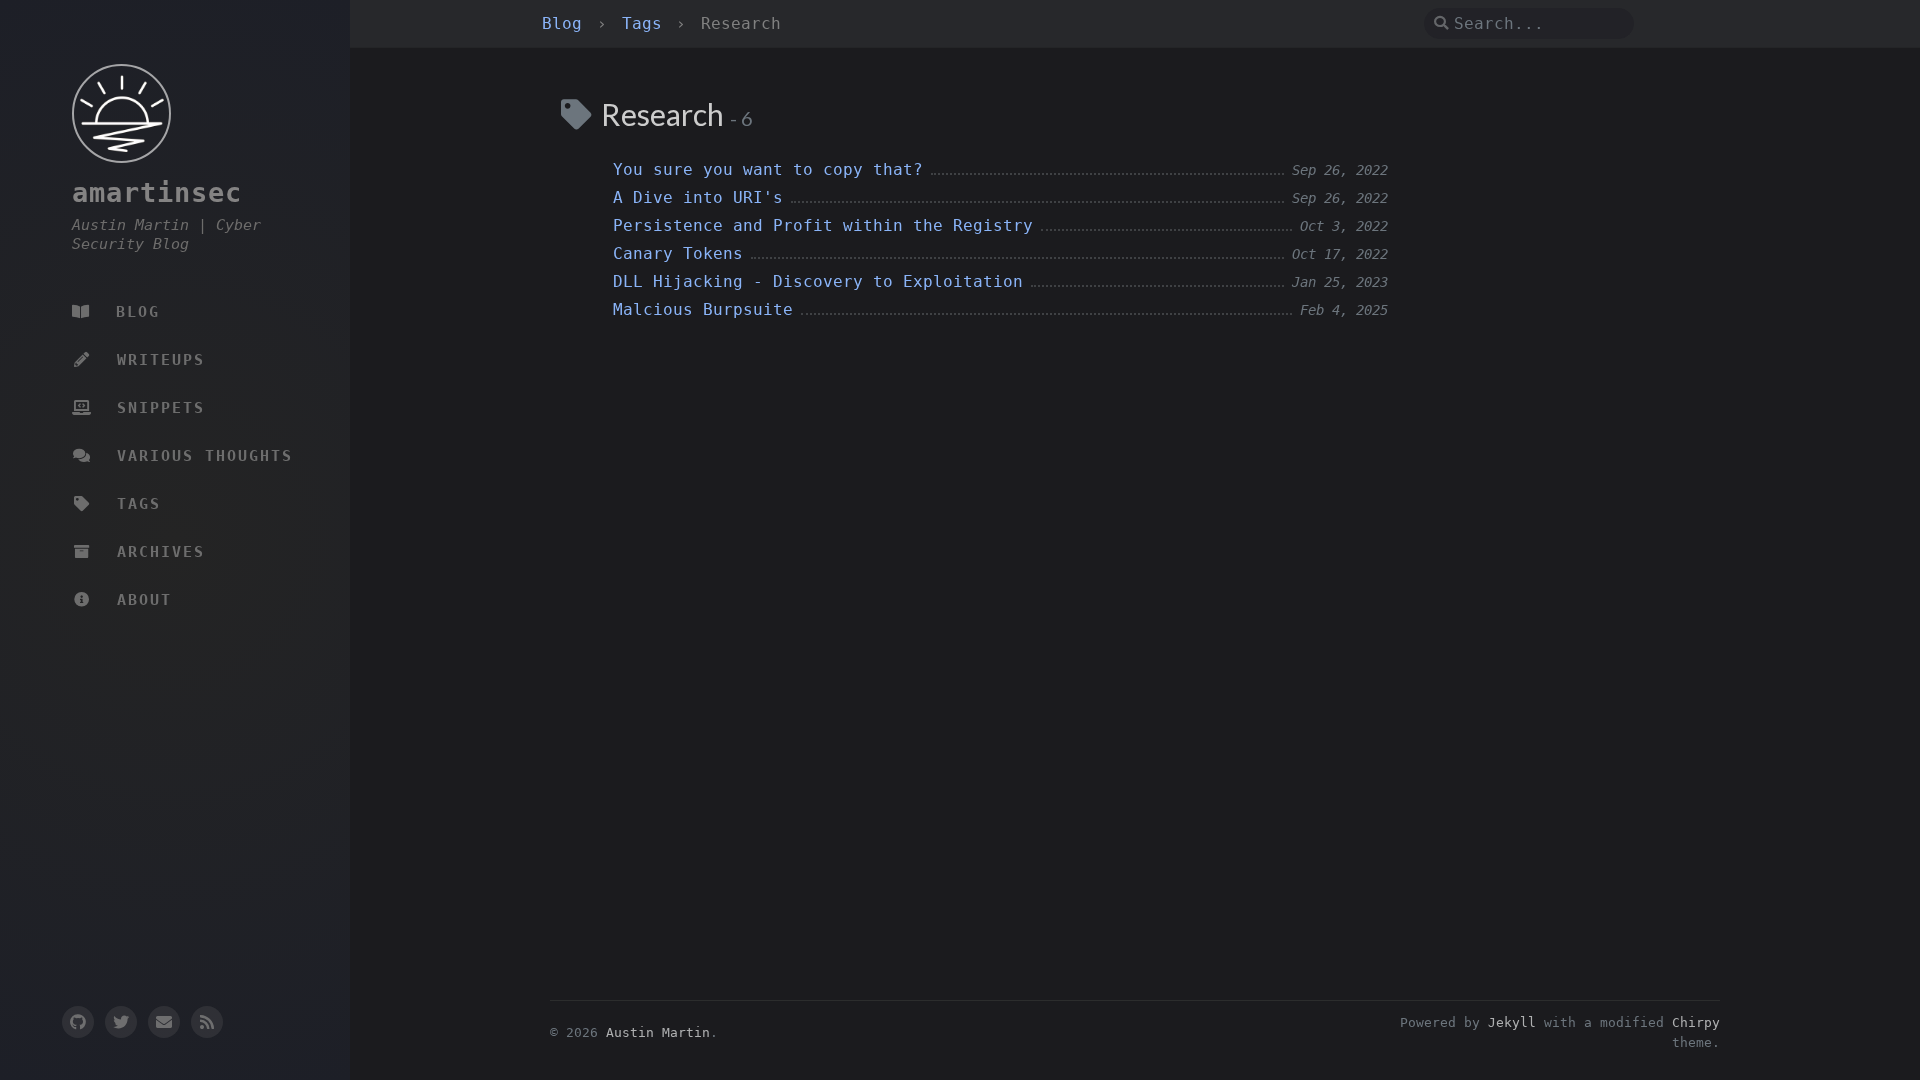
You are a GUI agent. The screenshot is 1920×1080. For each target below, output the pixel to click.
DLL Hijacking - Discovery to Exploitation (818, 281)
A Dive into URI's (698, 197)
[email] (164, 1022)
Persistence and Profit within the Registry (823, 225)
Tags (647, 23)
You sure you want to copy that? (768, 169)
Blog (567, 23)
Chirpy (1696, 1022)
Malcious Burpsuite (703, 309)
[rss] (207, 1022)
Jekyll (1512, 1022)
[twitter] (121, 1022)
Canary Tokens (678, 253)
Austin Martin (658, 1032)
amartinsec (157, 192)
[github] (77, 1022)
